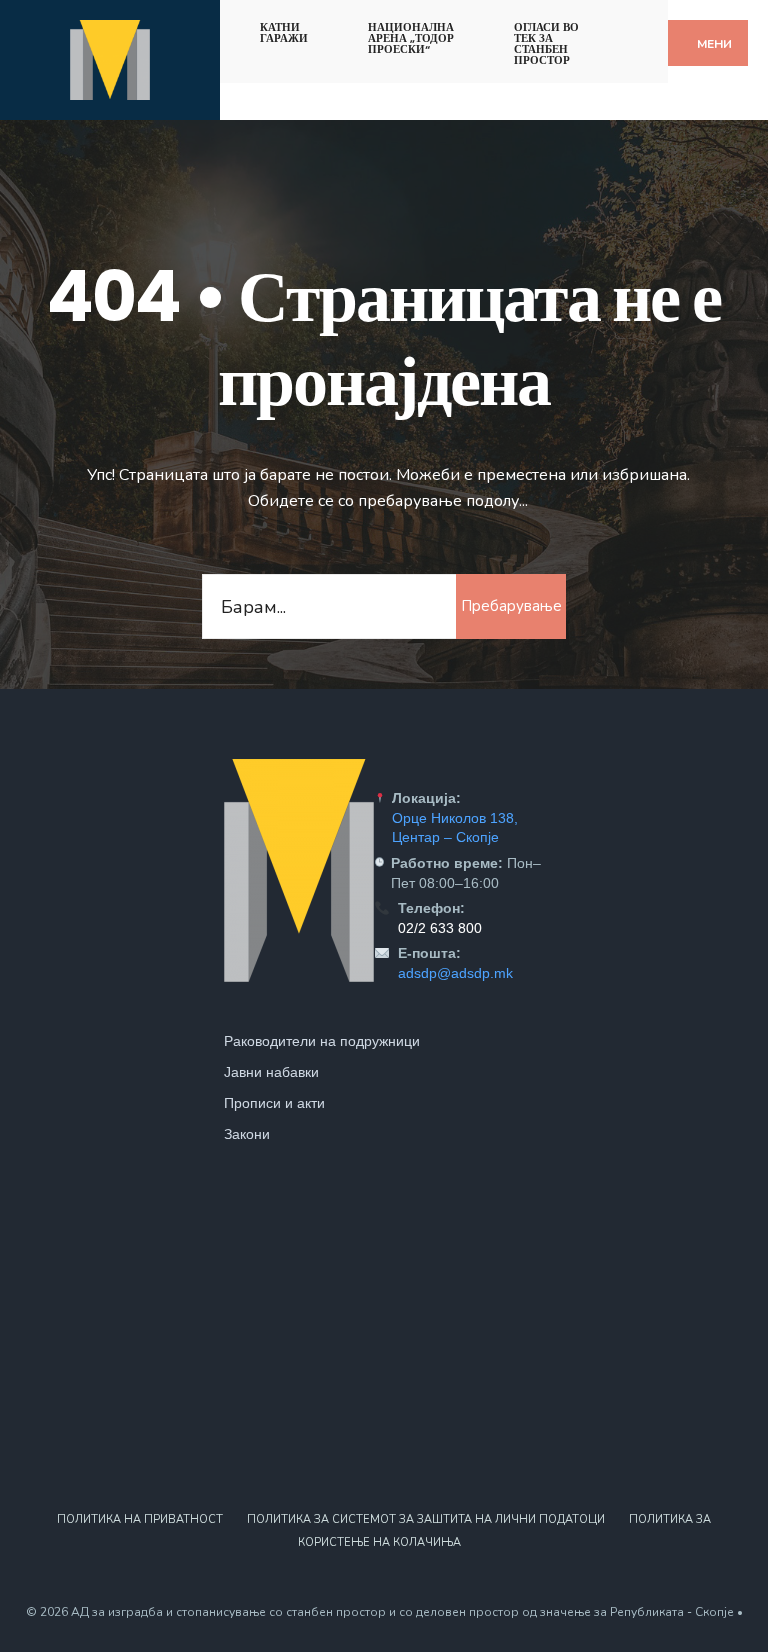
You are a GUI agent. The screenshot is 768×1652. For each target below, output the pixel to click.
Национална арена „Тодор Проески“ (411, 38)
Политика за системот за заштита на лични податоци (426, 1519)
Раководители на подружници (322, 1041)
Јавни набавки (271, 1072)
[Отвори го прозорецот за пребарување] (657, 23)
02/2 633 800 (440, 928)
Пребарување (511, 606)
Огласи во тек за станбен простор (546, 43)
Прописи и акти (274, 1103)
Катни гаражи (284, 32)
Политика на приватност (140, 1519)
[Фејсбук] (622, 23)
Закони (247, 1134)
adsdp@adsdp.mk (455, 973)
